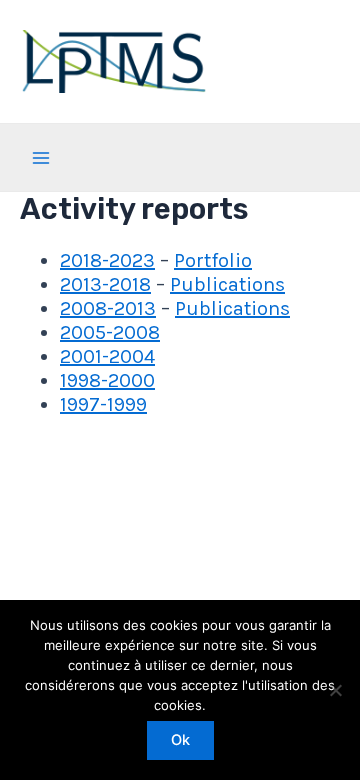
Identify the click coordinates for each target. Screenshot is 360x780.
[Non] (335, 690)
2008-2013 (108, 308)
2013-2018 (105, 284)
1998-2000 (107, 380)
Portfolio (213, 260)
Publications (227, 284)
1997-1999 (103, 404)
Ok (180, 740)
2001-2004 (107, 356)
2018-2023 (107, 260)
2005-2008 (110, 332)
